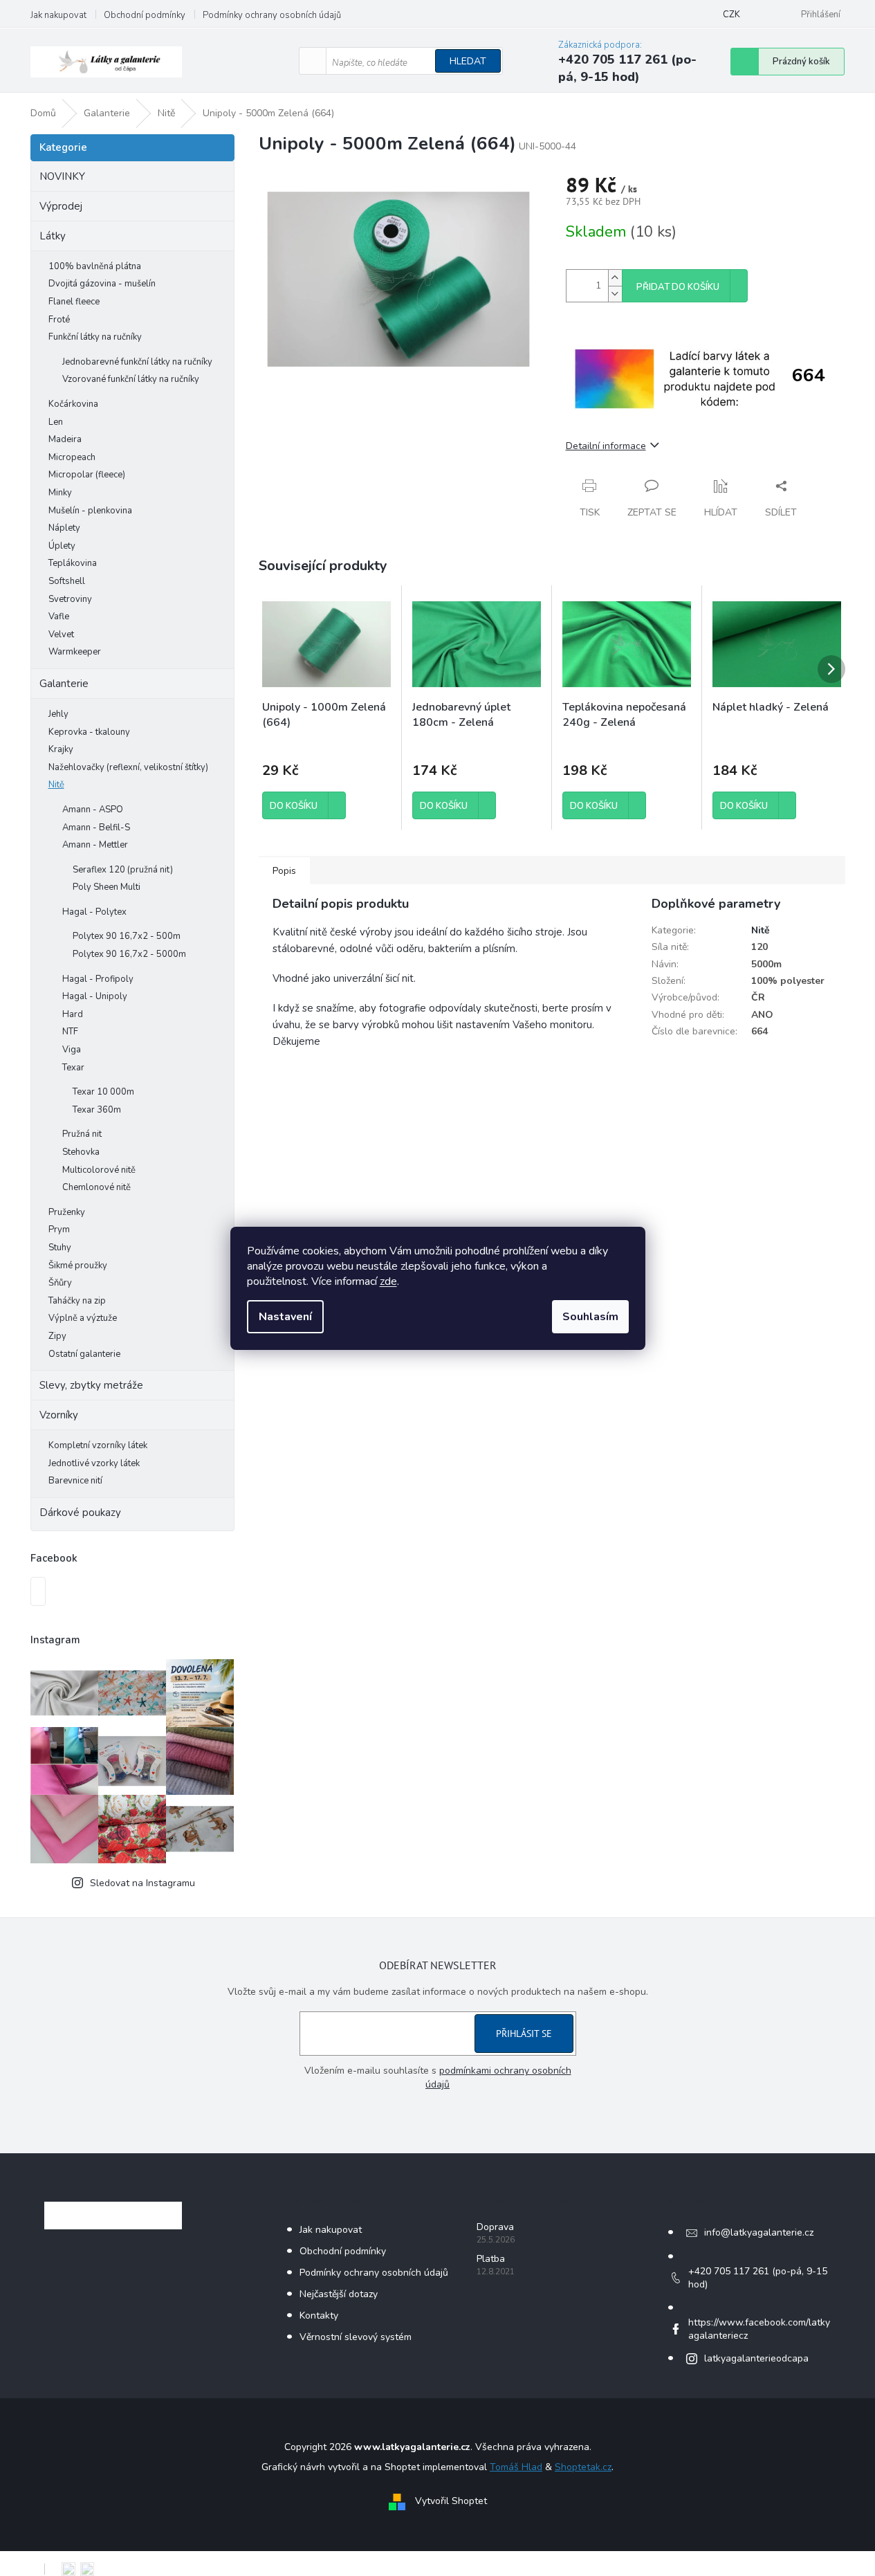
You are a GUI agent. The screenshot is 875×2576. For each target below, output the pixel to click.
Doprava (495, 2227)
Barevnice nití (75, 1481)
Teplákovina (73, 563)
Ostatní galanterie (84, 1354)
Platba (491, 2259)
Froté (59, 320)
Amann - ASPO (93, 810)
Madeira (65, 439)
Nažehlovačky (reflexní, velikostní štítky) (128, 767)
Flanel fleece (74, 302)
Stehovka (81, 1152)
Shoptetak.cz (583, 2467)
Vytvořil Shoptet (451, 2501)
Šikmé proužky (78, 1266)
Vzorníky (59, 1415)
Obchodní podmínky (145, 15)
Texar (73, 1068)
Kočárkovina (73, 404)
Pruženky (67, 1212)
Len (56, 422)
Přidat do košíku (678, 287)
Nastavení (285, 1317)
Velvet (61, 634)
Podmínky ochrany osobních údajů (272, 15)
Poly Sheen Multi (107, 887)
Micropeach (72, 457)
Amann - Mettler (95, 845)
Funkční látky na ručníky (95, 337)
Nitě (56, 785)
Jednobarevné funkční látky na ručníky (137, 362)
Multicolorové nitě (99, 1170)
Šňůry (60, 1283)
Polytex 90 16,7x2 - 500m (127, 936)
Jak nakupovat (58, 15)
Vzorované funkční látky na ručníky (131, 379)
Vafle (59, 616)
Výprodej (61, 206)
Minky (60, 493)
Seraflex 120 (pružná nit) (123, 870)
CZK (731, 15)
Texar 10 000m (103, 1092)
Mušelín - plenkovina (90, 511)
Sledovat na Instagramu (142, 1883)
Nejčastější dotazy (339, 2294)
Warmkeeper (75, 652)
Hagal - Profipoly (98, 979)
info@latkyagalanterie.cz (759, 2232)
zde (388, 1281)
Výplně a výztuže (83, 1318)
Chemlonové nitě (96, 1187)
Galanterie (64, 684)
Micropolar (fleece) (87, 475)
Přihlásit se (524, 2034)
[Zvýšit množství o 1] (615, 278)
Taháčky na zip (77, 1301)
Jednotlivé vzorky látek (94, 1463)
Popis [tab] (284, 871)
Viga (72, 1050)
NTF (70, 1032)
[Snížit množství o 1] (615, 294)
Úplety (62, 546)
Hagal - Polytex (94, 912)
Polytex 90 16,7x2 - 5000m (129, 954)
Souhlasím (590, 1317)
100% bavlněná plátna (95, 266)
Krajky (61, 749)
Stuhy (60, 1248)
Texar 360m (97, 1110)
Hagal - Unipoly (95, 996)
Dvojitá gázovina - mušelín (102, 284)
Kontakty (319, 2315)
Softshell (67, 581)
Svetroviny (70, 599)
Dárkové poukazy (80, 1513)
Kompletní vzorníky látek (98, 1445)
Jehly (58, 714)
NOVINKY (62, 176)
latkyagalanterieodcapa (756, 2358)
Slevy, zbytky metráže (91, 1385)
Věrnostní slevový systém (356, 2337)
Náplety (64, 528)
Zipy (57, 1336)
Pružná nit (82, 1134)
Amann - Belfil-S (96, 828)
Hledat (468, 61)
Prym (59, 1230)
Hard (73, 1014)
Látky (53, 236)
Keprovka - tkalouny (89, 732)
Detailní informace (606, 446)
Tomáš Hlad (516, 2467)
